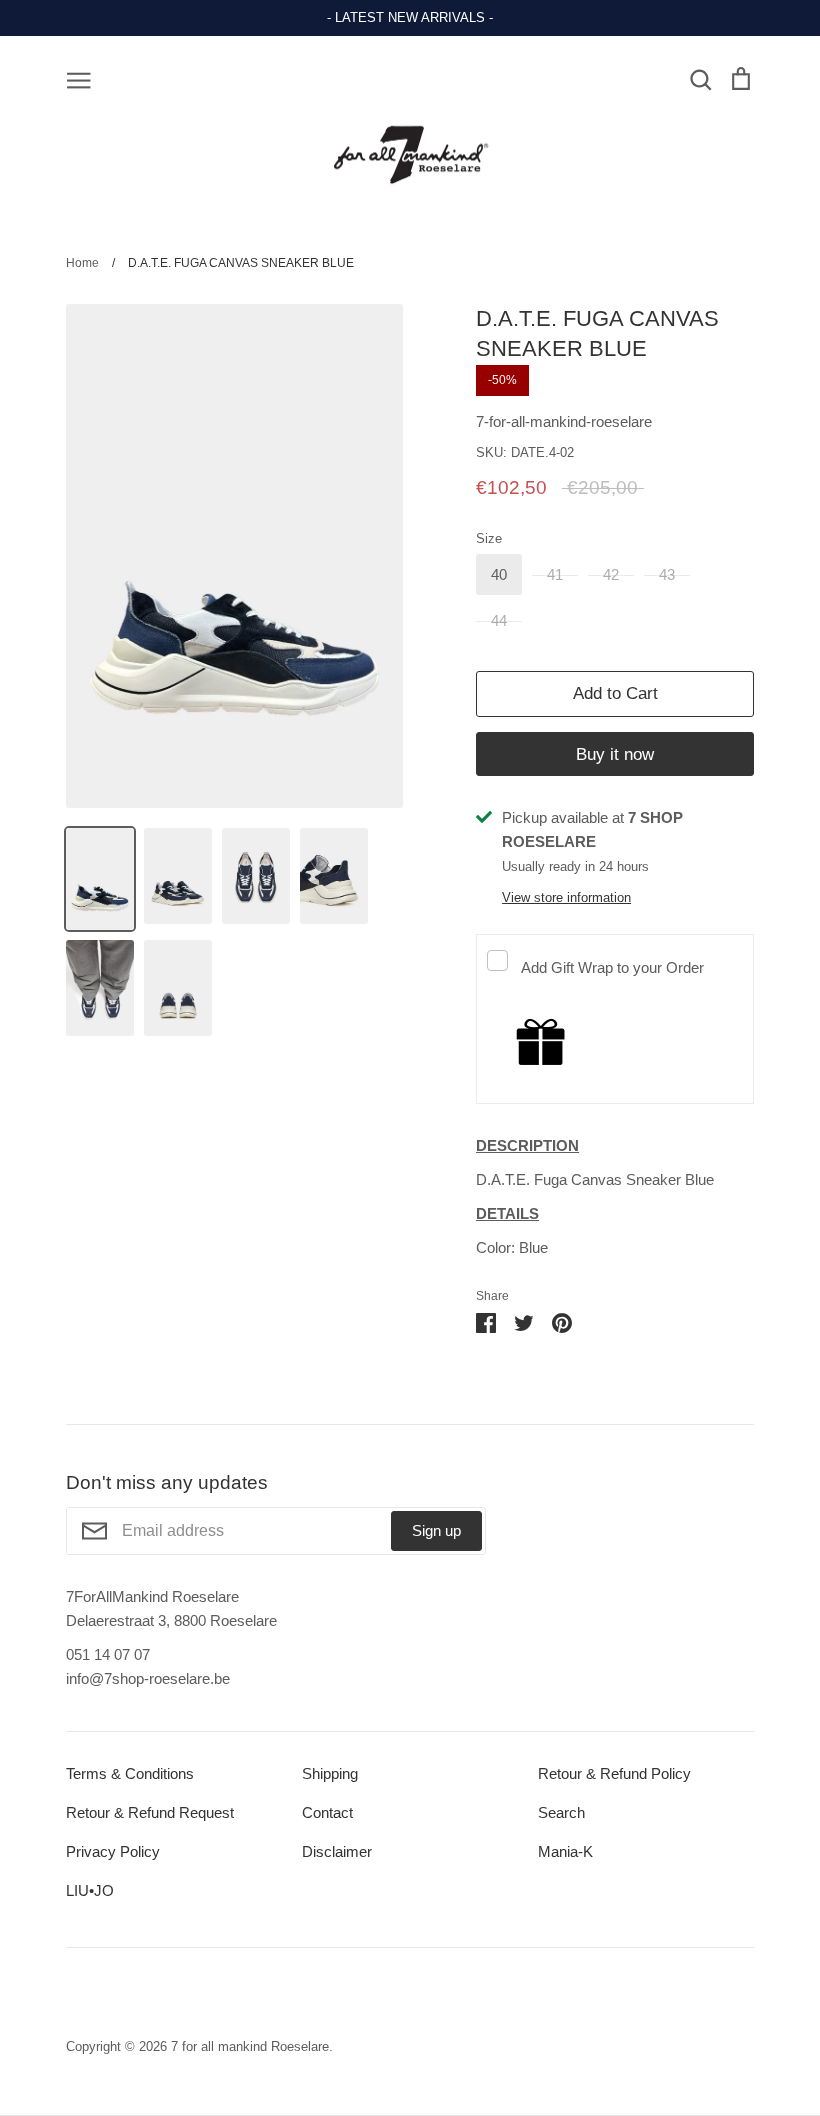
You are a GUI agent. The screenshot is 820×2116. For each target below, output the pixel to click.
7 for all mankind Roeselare (250, 2046)
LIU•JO (90, 1890)
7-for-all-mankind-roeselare (564, 421)
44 (499, 620)
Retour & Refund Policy (614, 1773)
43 (667, 574)
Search (561, 1812)
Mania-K (565, 1851)
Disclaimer (337, 1851)
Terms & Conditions (130, 1773)
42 (611, 574)
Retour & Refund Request (150, 1812)
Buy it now (615, 754)
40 (499, 574)
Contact (327, 1812)
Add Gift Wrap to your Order (612, 967)
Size (489, 538)
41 (555, 574)
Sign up (436, 1530)
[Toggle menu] (79, 79)
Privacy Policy (113, 1851)
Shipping (330, 1773)
